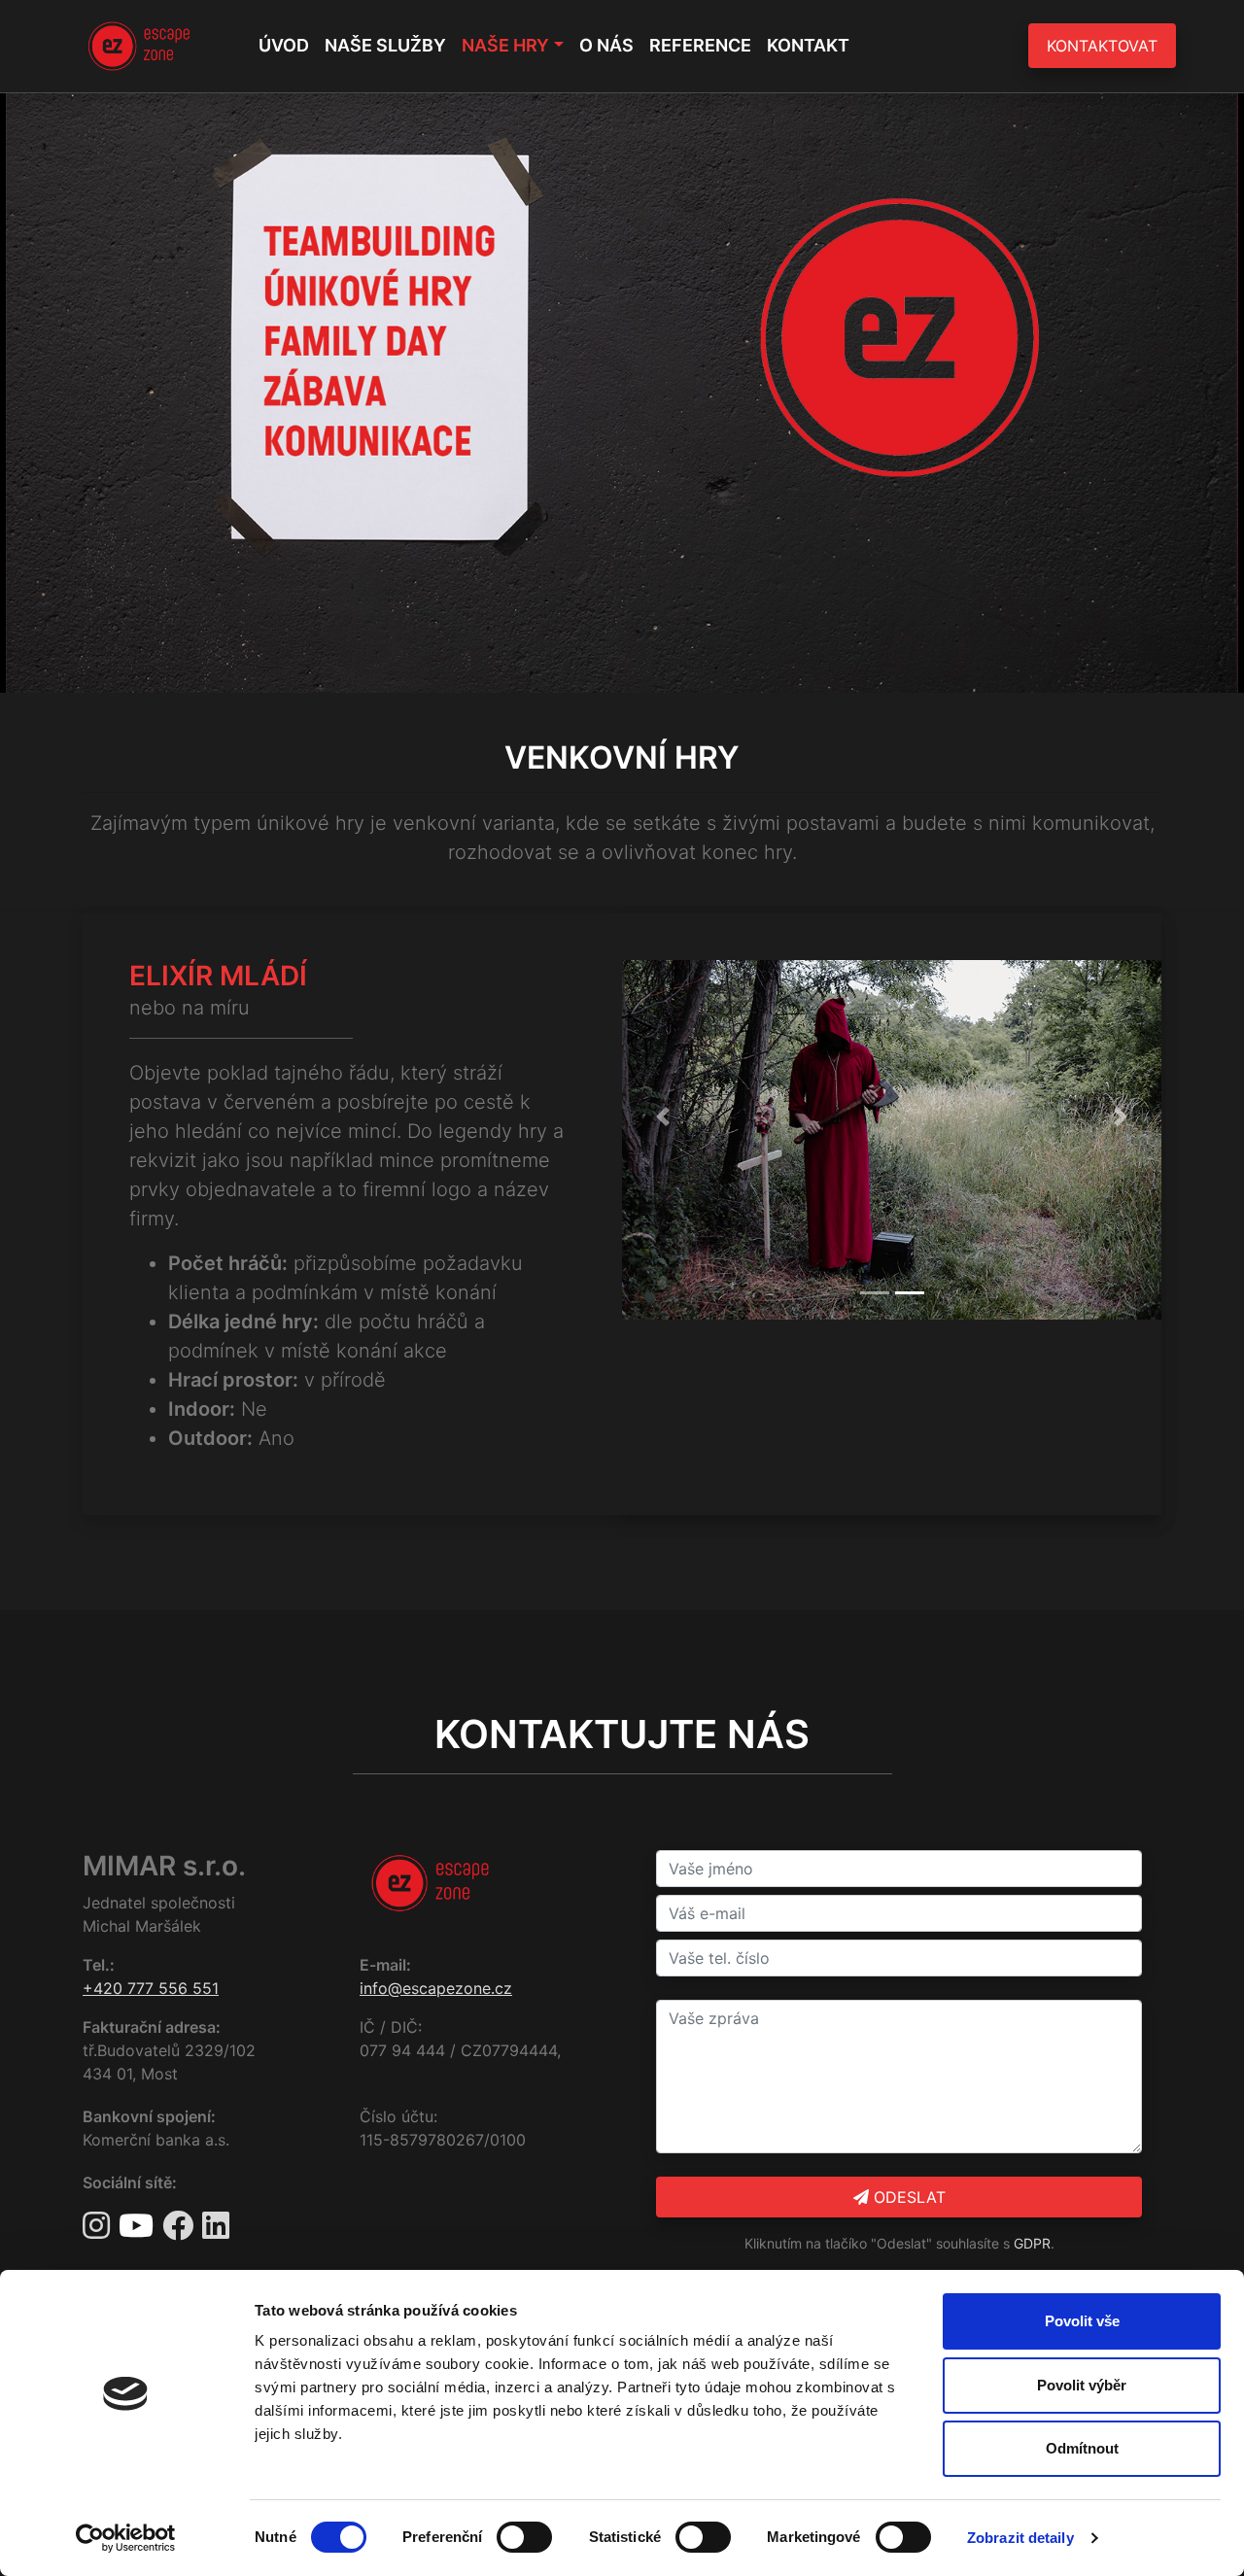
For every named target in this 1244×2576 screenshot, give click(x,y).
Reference (700, 45)
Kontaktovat (1102, 46)
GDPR (1032, 2243)
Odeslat (907, 2197)
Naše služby (385, 45)
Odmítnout (1082, 2448)
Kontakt (808, 45)
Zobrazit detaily (1020, 2538)
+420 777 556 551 (151, 1988)
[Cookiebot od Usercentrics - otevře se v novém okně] (126, 2538)
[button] (662, 1116)
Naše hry (505, 45)
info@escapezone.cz (436, 1988)
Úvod (284, 45)
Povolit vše (1082, 2321)
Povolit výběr (1082, 2385)
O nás (606, 45)
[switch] (524, 2537)
